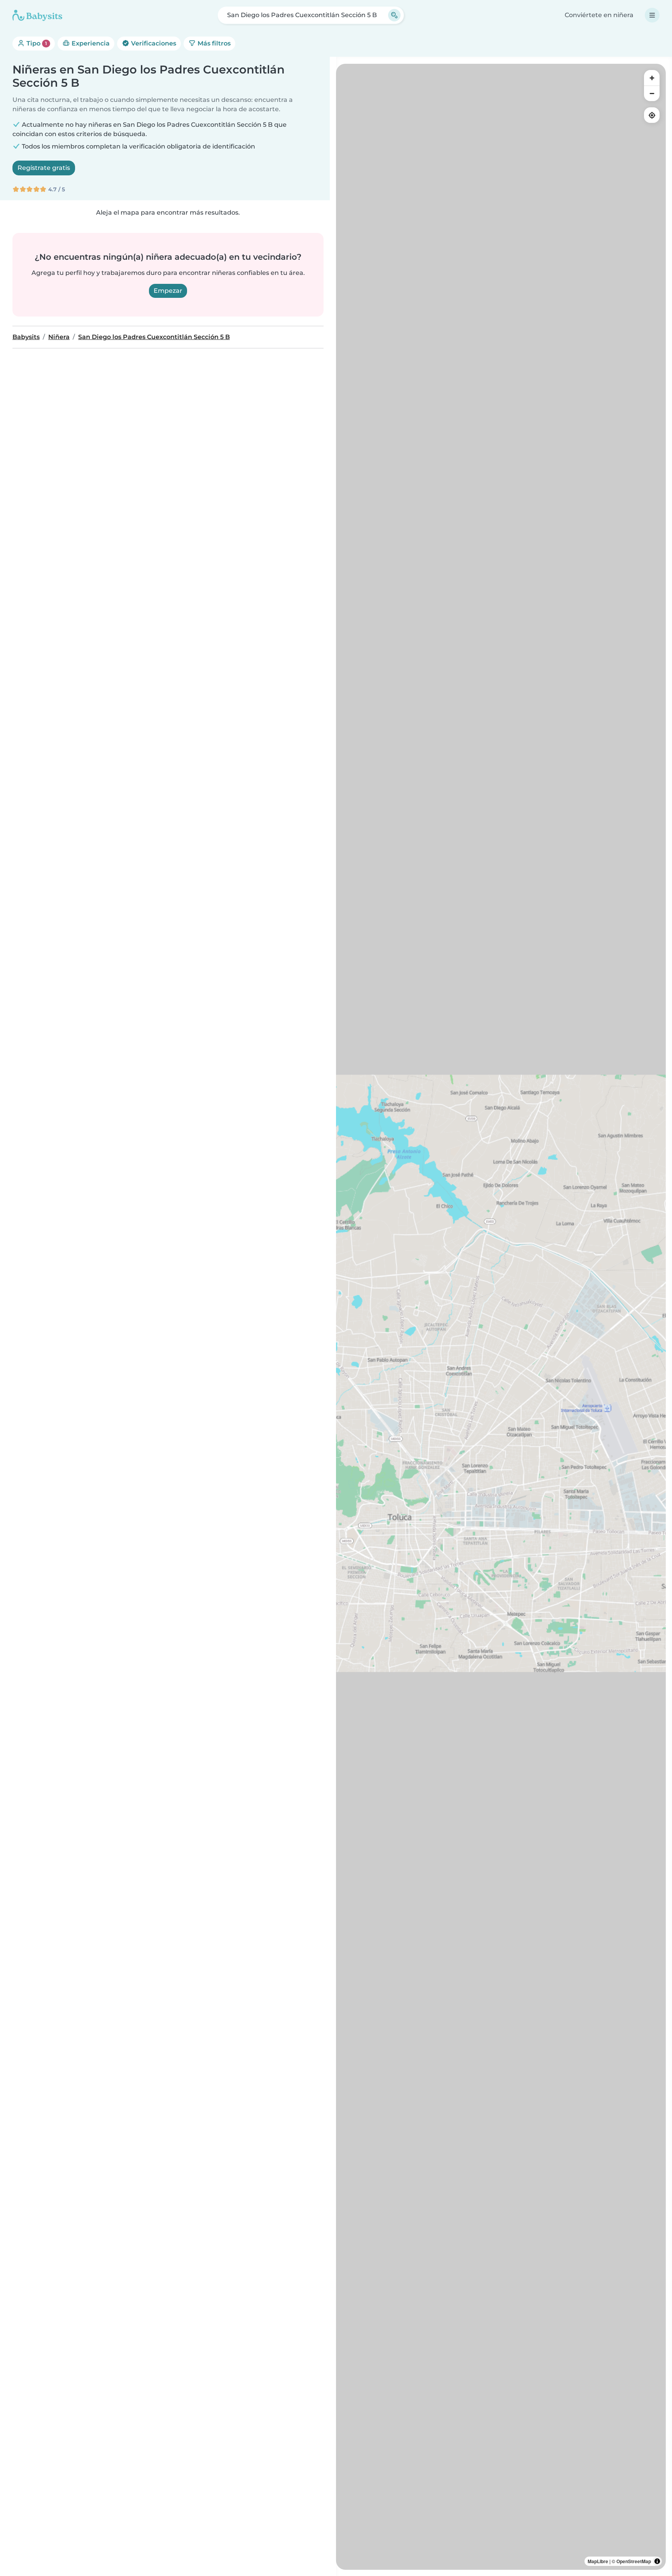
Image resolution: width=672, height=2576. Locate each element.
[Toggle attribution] (657, 2561)
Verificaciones (153, 43)
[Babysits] (37, 15)
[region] (501, 1317)
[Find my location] (652, 115)
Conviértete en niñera (599, 15)
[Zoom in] (652, 78)
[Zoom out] (652, 93)
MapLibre (598, 2561)
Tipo (36, 43)
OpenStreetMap (634, 2561)
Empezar (168, 291)
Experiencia (90, 43)
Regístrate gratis (44, 168)
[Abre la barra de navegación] (652, 15)
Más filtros (213, 43)
